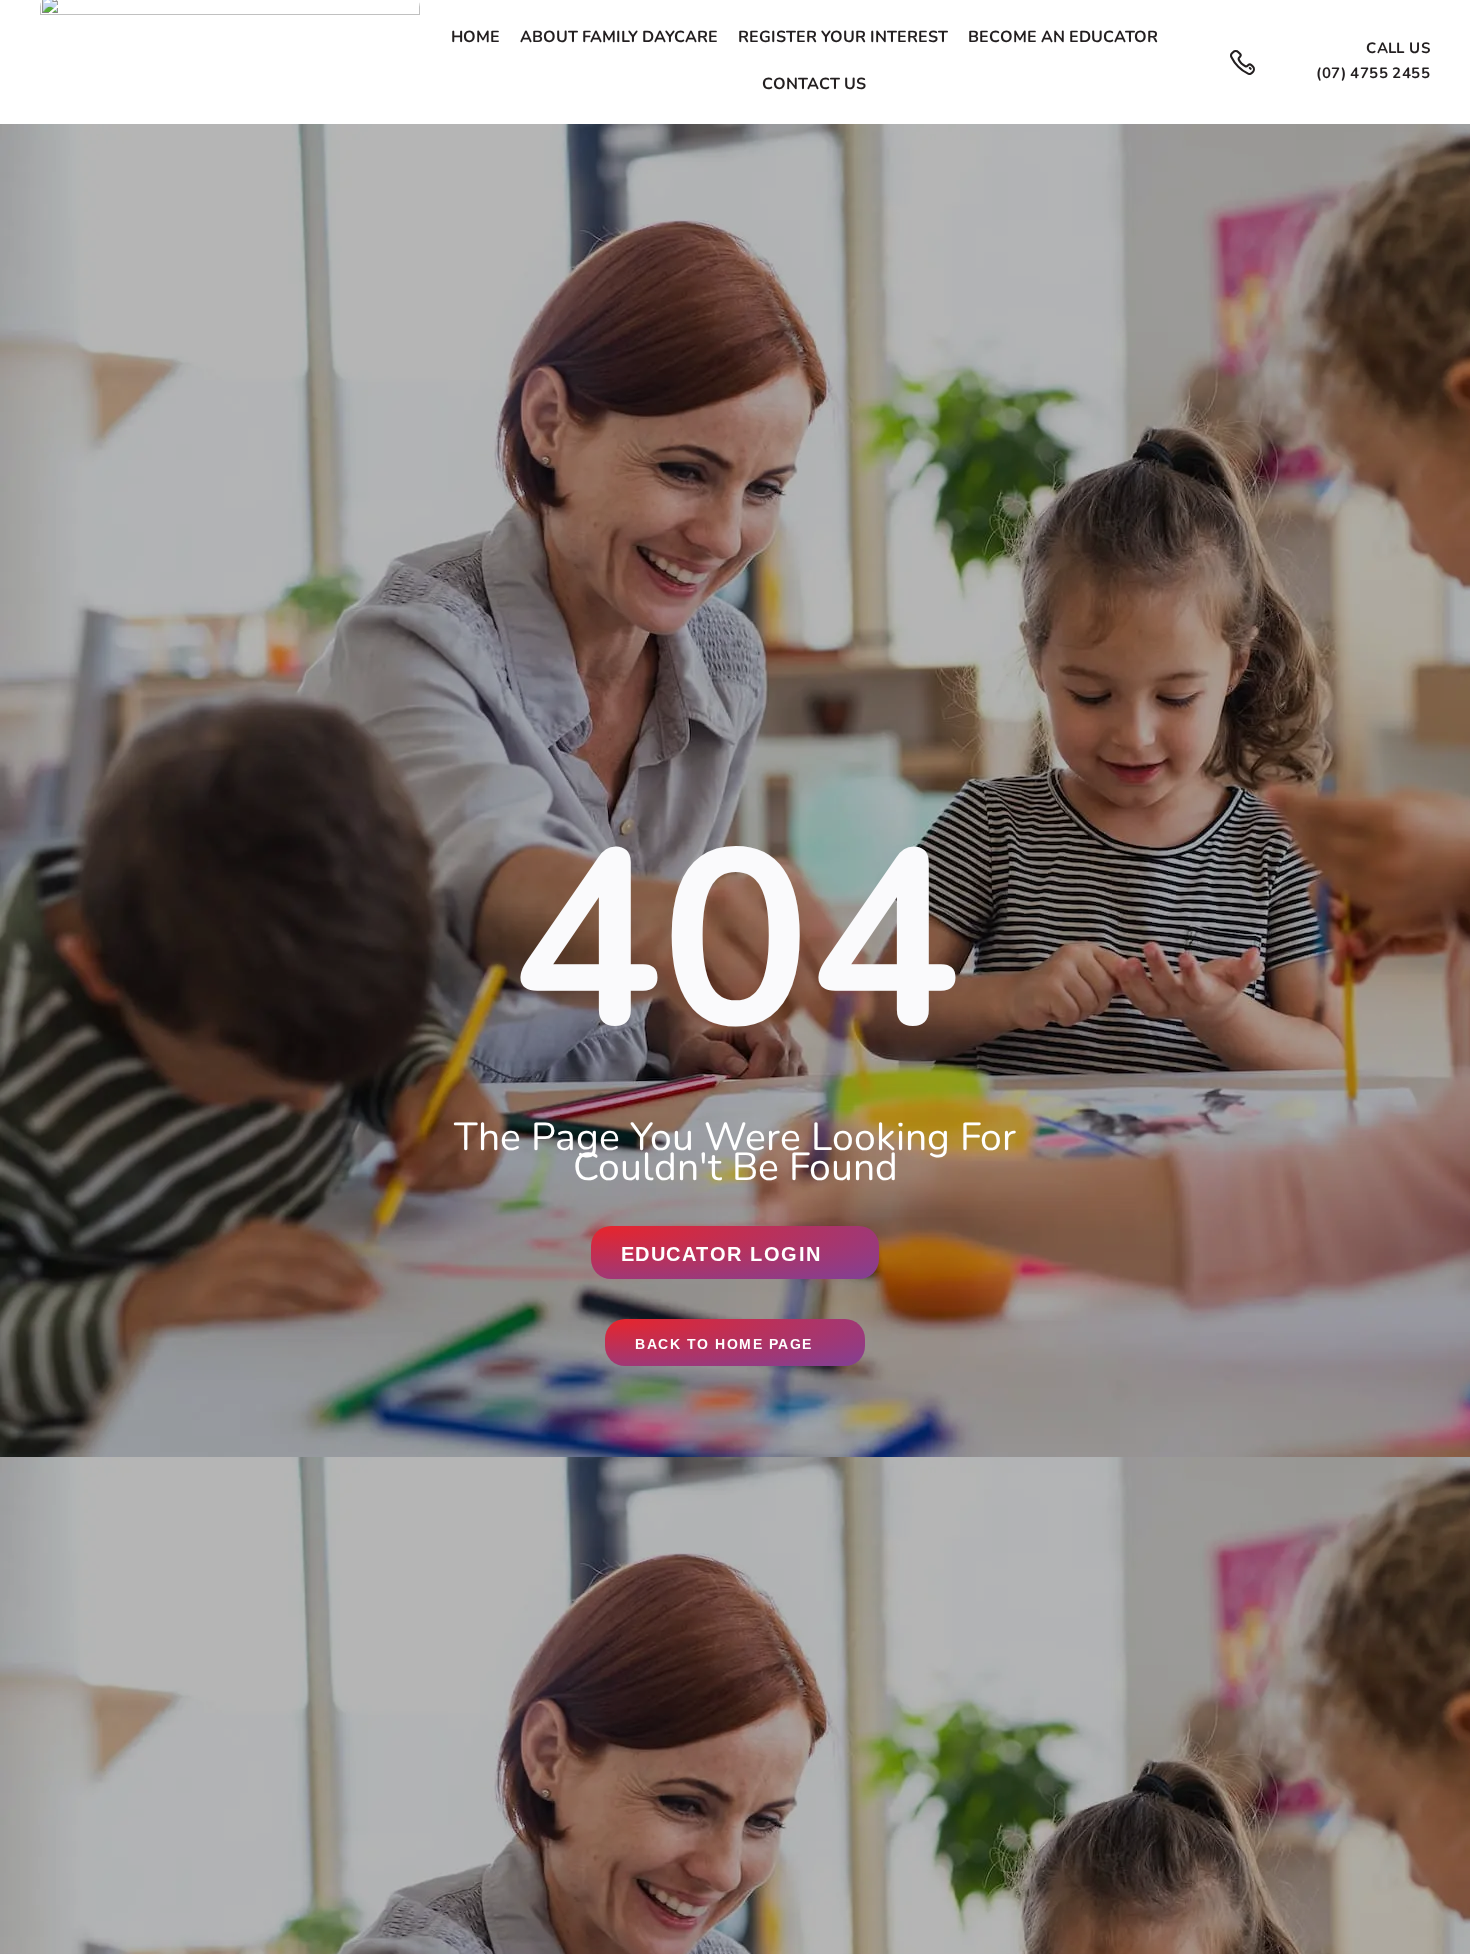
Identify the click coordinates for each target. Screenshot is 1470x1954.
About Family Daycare (619, 38)
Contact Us (814, 85)
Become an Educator (1063, 38)
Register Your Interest (843, 38)
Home (475, 38)
